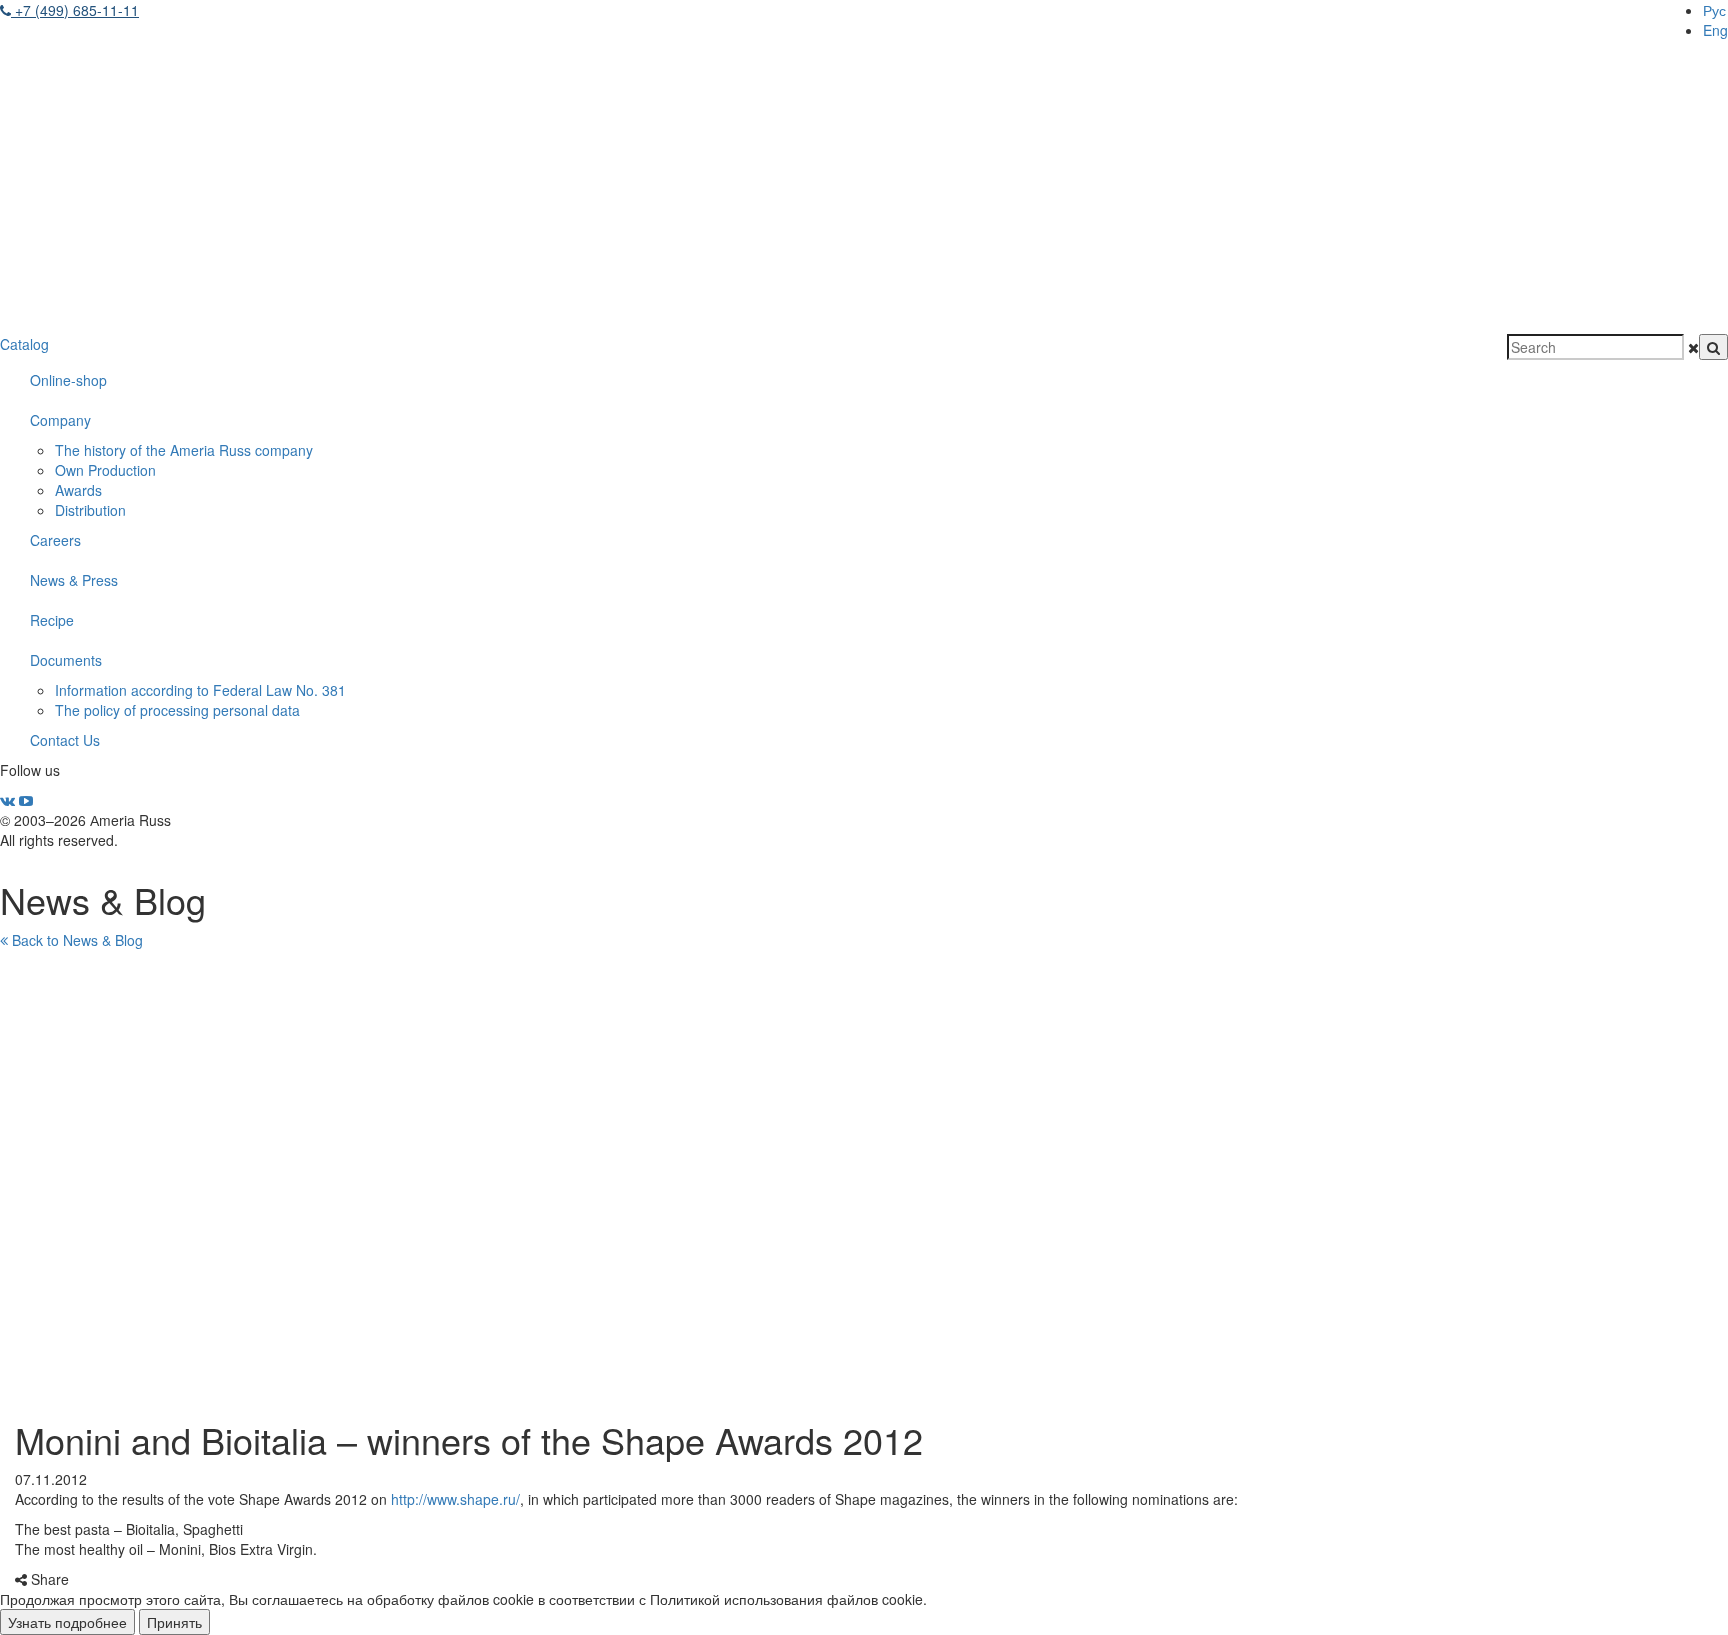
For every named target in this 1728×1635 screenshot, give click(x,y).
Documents (66, 660)
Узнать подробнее (67, 1622)
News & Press (74, 580)
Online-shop (68, 380)
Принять (174, 1622)
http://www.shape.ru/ (455, 1499)
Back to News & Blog (75, 940)
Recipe (52, 620)
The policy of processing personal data (177, 710)
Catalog (24, 344)
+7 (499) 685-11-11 (75, 10)
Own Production (105, 470)
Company (60, 420)
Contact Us (65, 740)
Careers (55, 540)
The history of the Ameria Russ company (184, 450)
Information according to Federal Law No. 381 (200, 690)
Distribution (90, 510)
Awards (78, 490)
